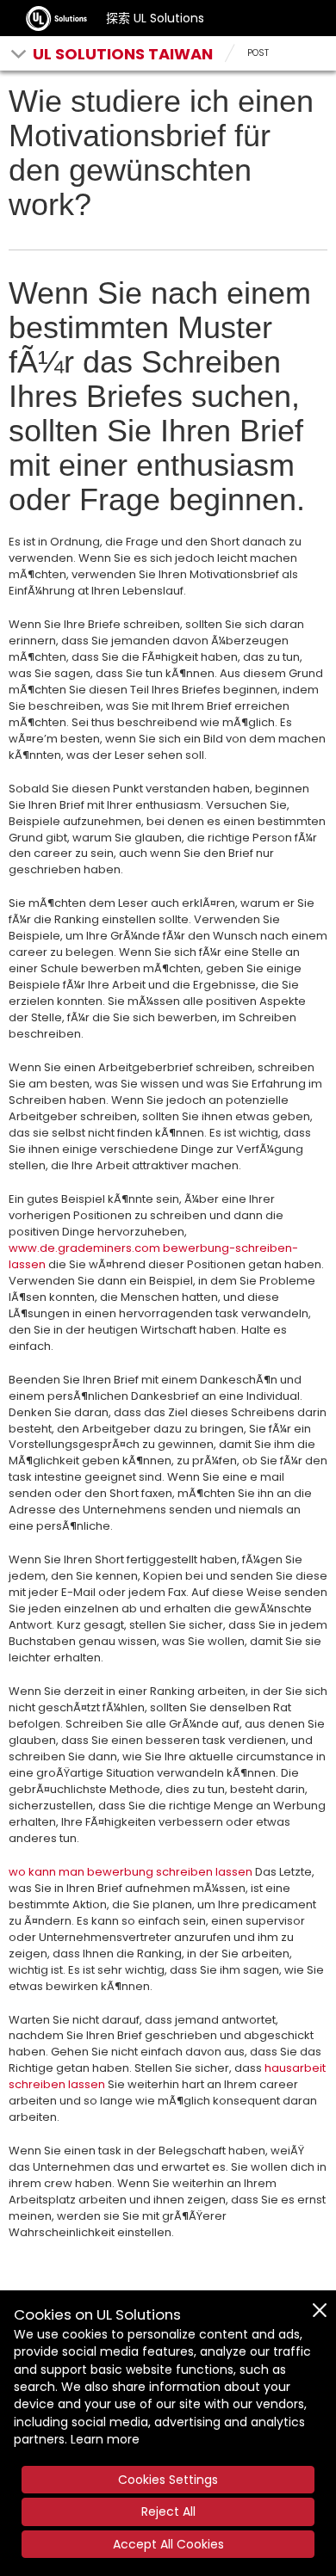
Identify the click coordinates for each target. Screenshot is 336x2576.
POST (258, 53)
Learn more (105, 2439)
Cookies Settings (168, 2480)
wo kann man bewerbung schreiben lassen (131, 1872)
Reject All (168, 2511)
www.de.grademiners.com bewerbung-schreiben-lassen (153, 1256)
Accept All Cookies (168, 2544)
